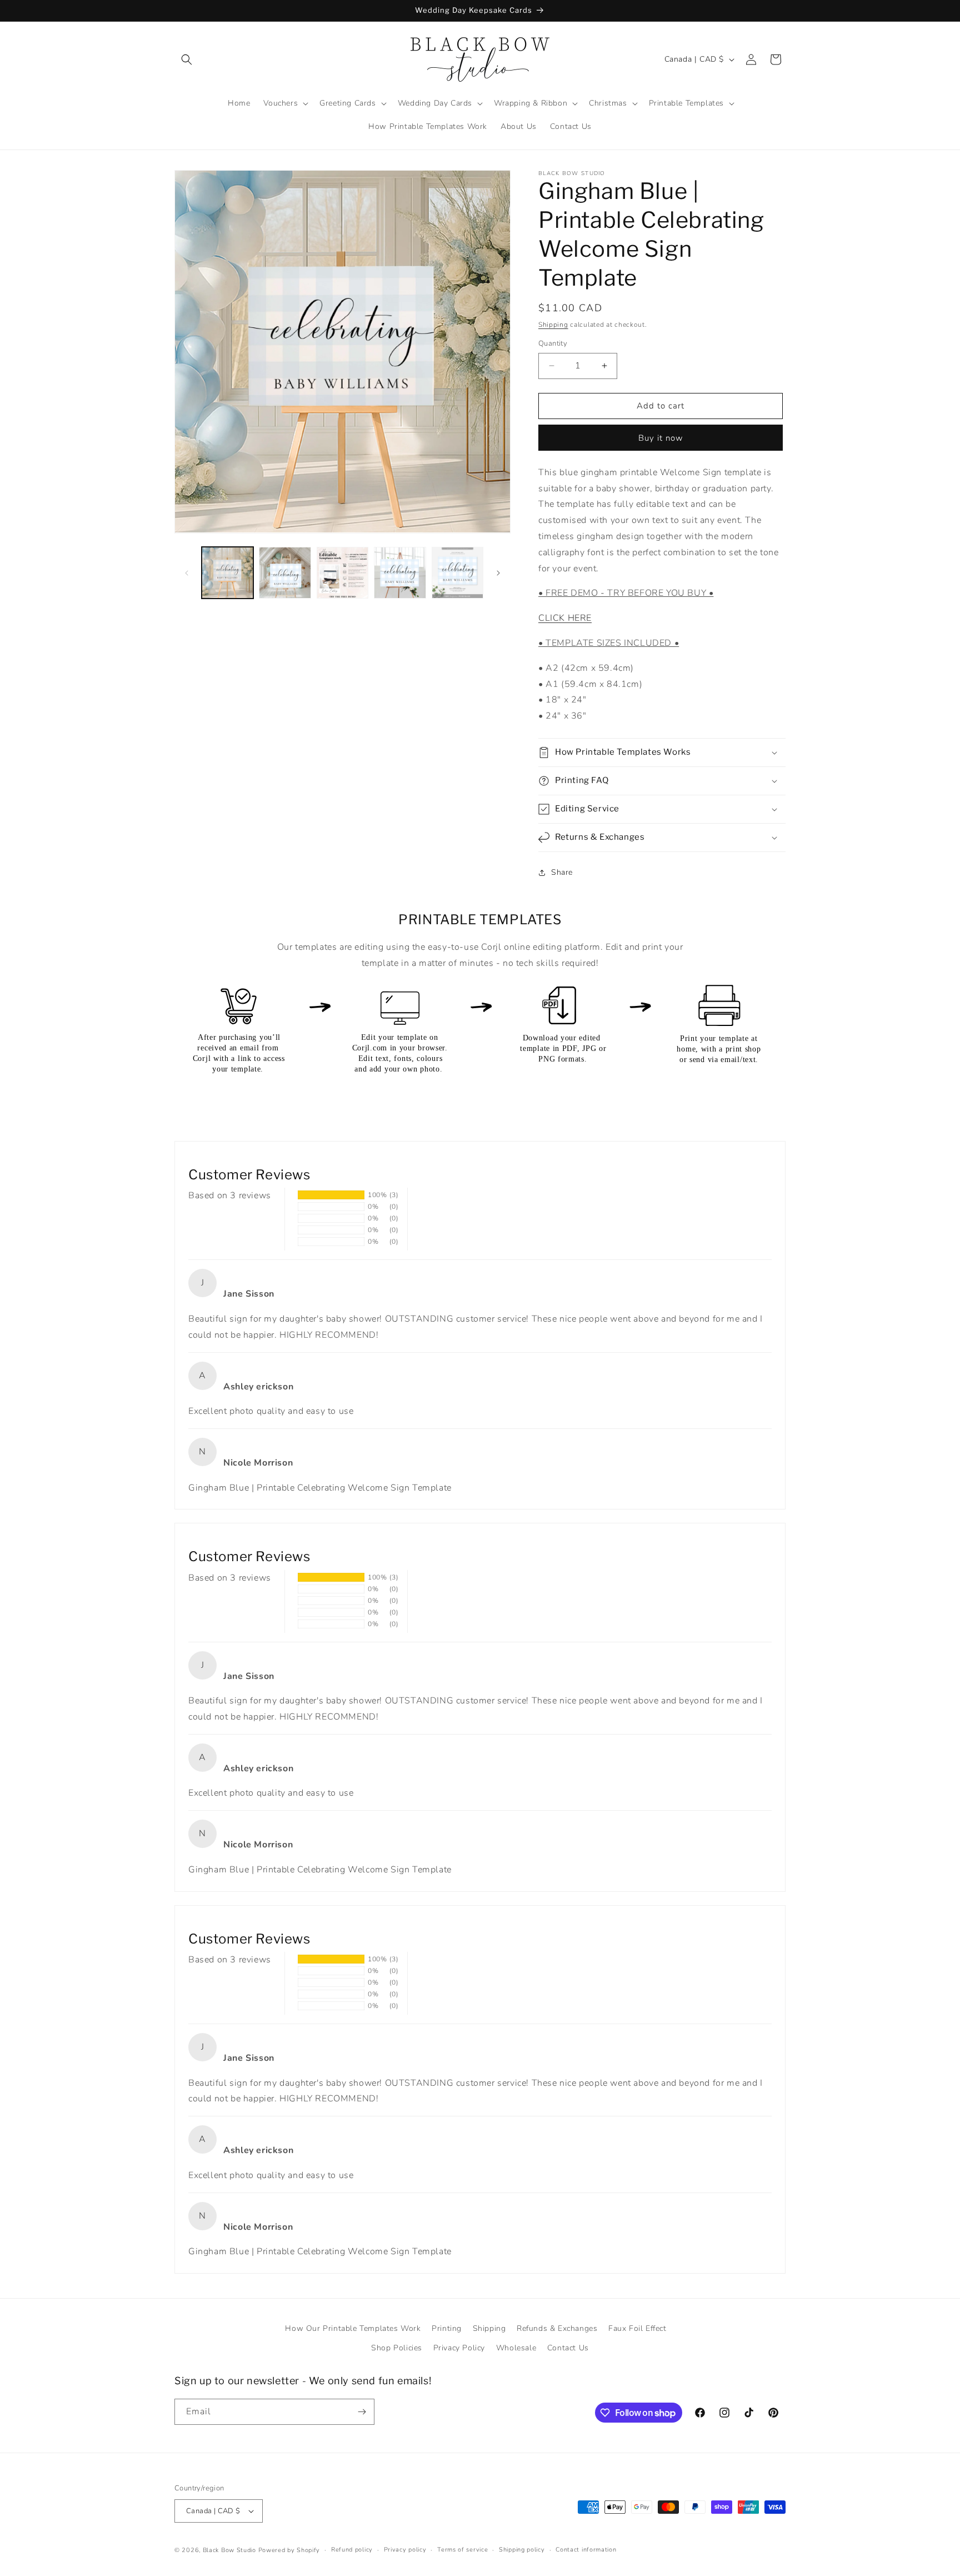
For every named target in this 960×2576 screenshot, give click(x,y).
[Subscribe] (362, 2412)
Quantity (553, 343)
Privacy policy (405, 2550)
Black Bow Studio (229, 2550)
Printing (447, 2328)
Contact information (586, 2550)
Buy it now (661, 438)
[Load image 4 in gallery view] (400, 573)
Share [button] (562, 872)
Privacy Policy (459, 2348)
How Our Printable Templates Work (353, 2328)
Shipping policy (522, 2550)
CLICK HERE (565, 618)
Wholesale (516, 2348)
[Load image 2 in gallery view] (285, 573)
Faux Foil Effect (637, 2328)
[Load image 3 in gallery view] (342, 573)
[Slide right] (498, 573)
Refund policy (352, 2550)
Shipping (553, 325)
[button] (187, 59)
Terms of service (462, 2550)
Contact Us (568, 2348)
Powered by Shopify (289, 2550)
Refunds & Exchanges (557, 2328)
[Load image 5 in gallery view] (457, 573)
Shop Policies (397, 2348)
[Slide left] (187, 573)
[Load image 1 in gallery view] (227, 573)
